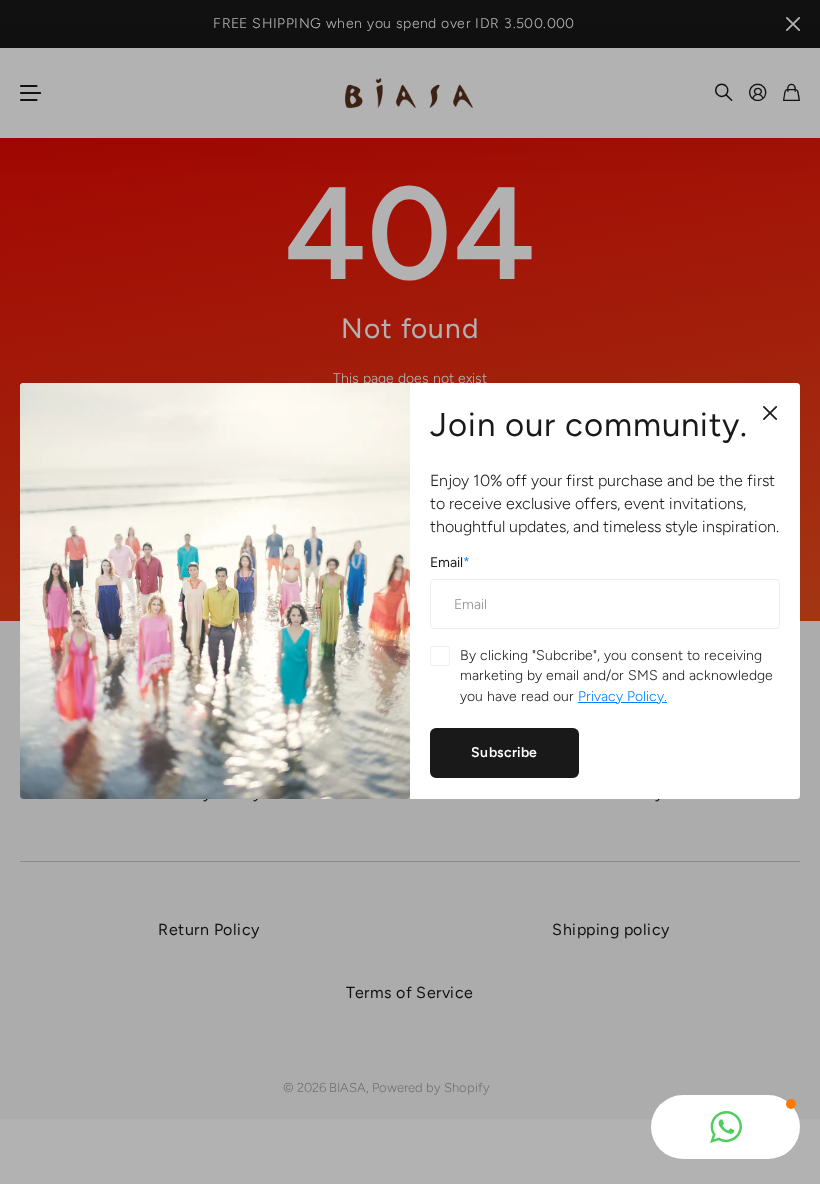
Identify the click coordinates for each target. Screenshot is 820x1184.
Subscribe (504, 752)
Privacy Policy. (622, 696)
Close (770, 413)
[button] (725, 1127)
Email (450, 563)
